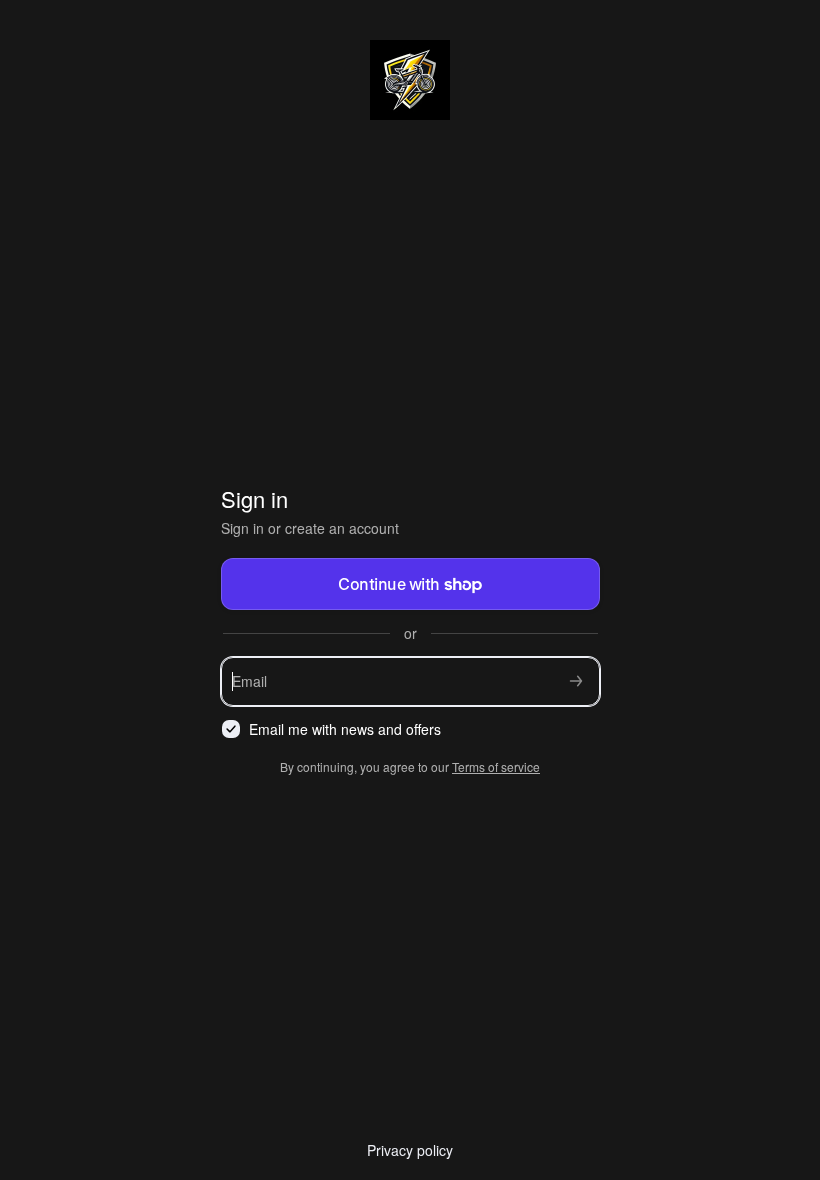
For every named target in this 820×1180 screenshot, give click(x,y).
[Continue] (576, 681)
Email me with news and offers (345, 729)
